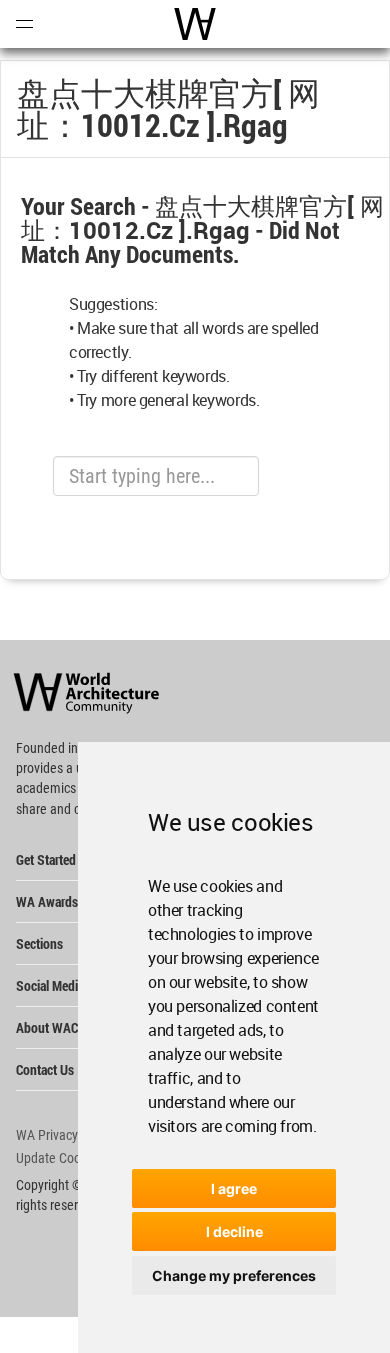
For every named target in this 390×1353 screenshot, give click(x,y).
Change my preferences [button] (234, 1275)
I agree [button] (234, 1188)
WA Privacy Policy (65, 1135)
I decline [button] (234, 1231)
